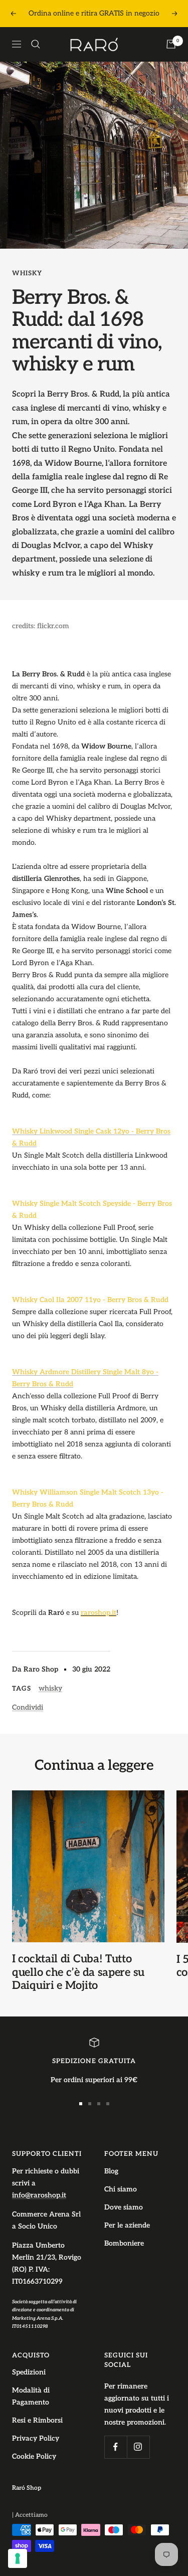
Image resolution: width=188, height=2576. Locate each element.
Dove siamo (124, 2207)
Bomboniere (124, 2243)
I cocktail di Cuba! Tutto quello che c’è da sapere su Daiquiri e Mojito (78, 1972)
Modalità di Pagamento (31, 2396)
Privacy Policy (36, 2438)
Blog (111, 2171)
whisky (27, 273)
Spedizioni (29, 2372)
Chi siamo (121, 2189)
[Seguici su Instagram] (138, 2447)
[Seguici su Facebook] (116, 2447)
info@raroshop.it (39, 2195)
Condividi (28, 1707)
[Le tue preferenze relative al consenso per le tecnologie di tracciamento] (18, 2558)
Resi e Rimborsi (37, 2420)
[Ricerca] (36, 44)
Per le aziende (127, 2225)
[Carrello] (171, 44)
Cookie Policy (34, 2456)
